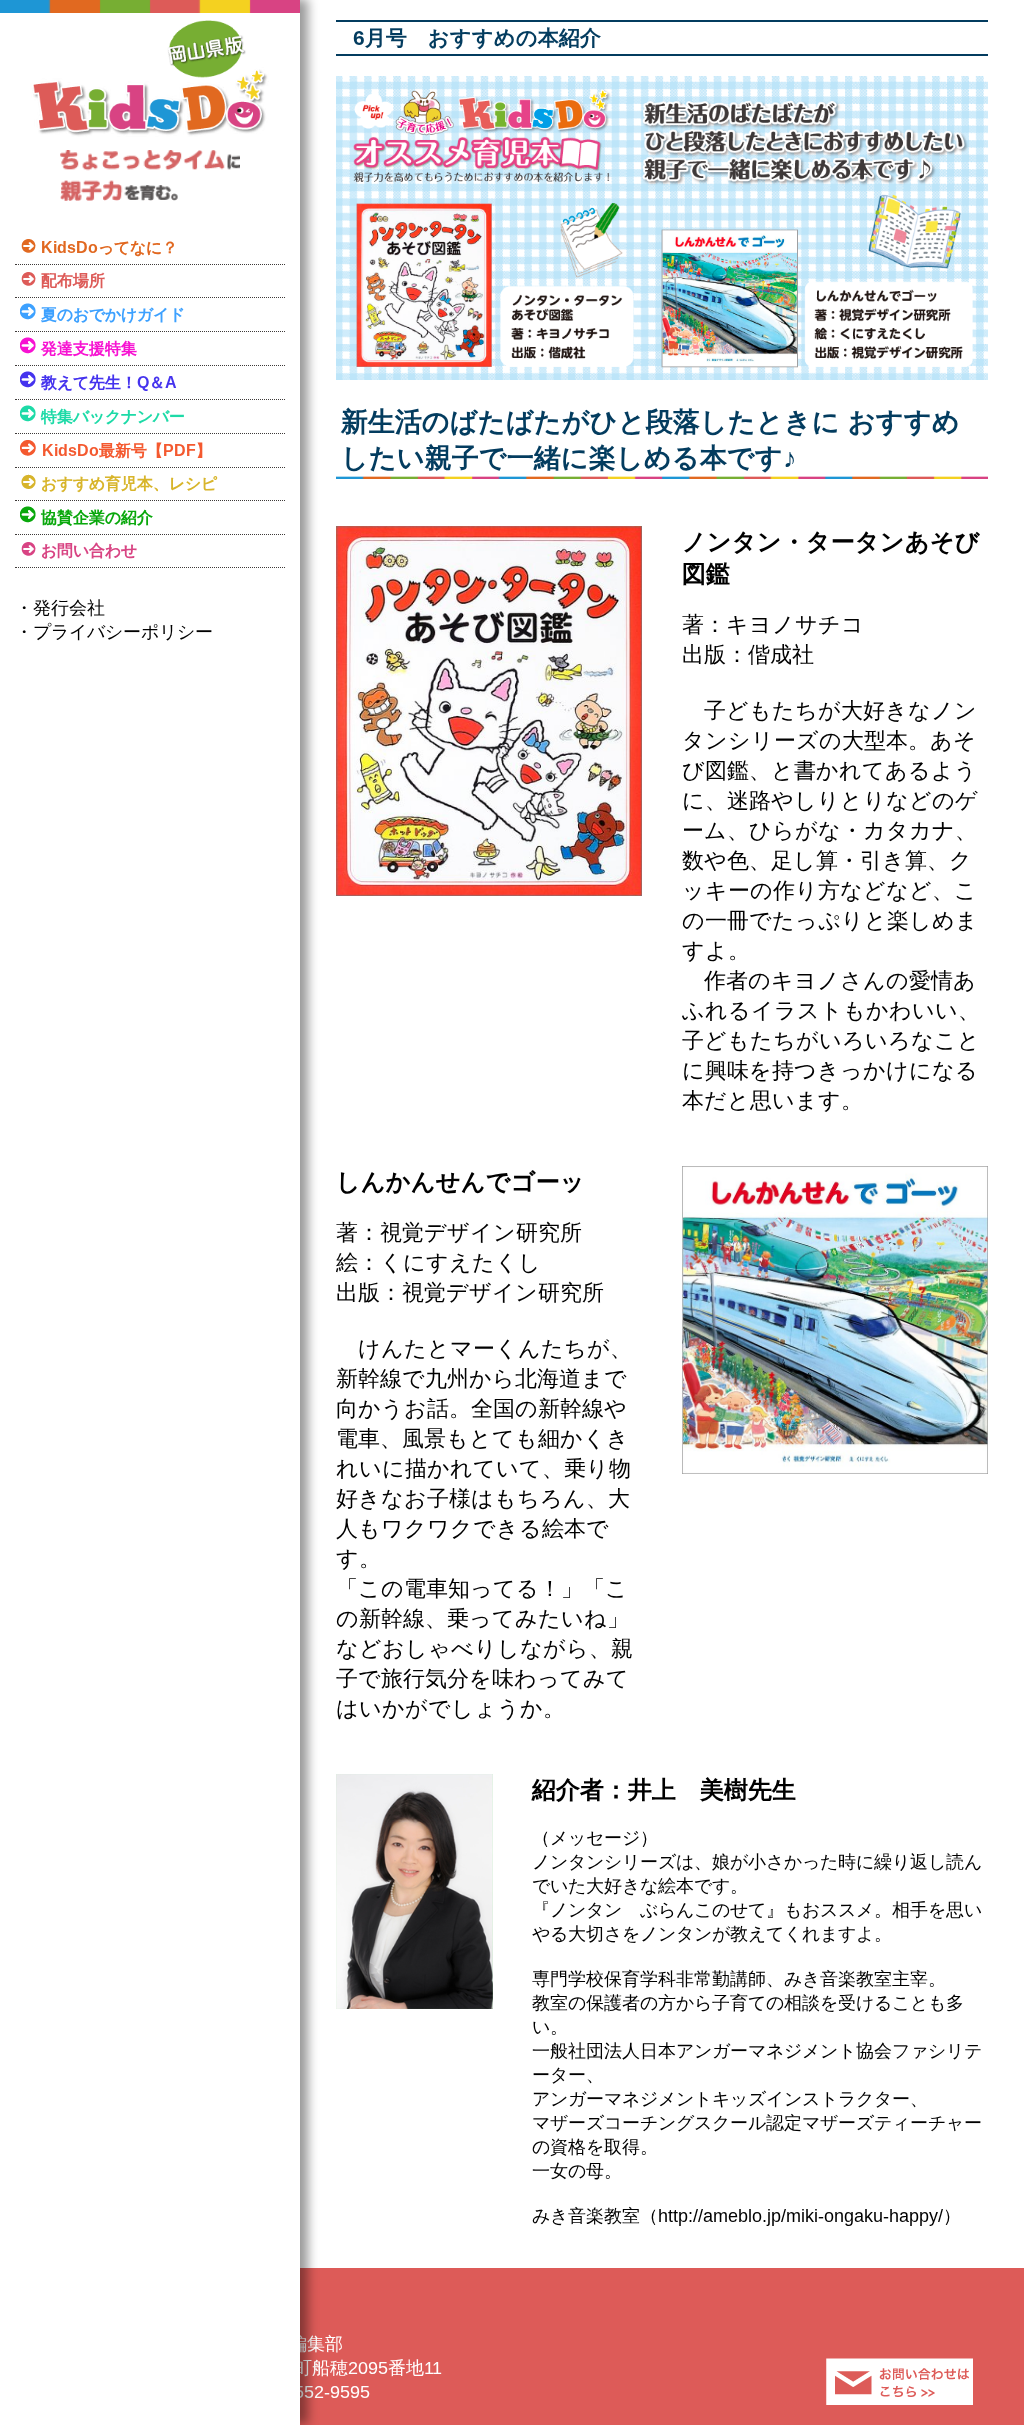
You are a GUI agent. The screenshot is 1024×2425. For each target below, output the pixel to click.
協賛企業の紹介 (97, 517)
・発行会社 (60, 608)
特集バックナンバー (113, 416)
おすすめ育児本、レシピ (129, 483)
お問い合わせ (89, 550)
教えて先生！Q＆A (109, 382)
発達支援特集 (89, 348)
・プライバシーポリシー (114, 632)
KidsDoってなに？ (109, 247)
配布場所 (73, 280)
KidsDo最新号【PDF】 (127, 450)
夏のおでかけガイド (113, 314)
